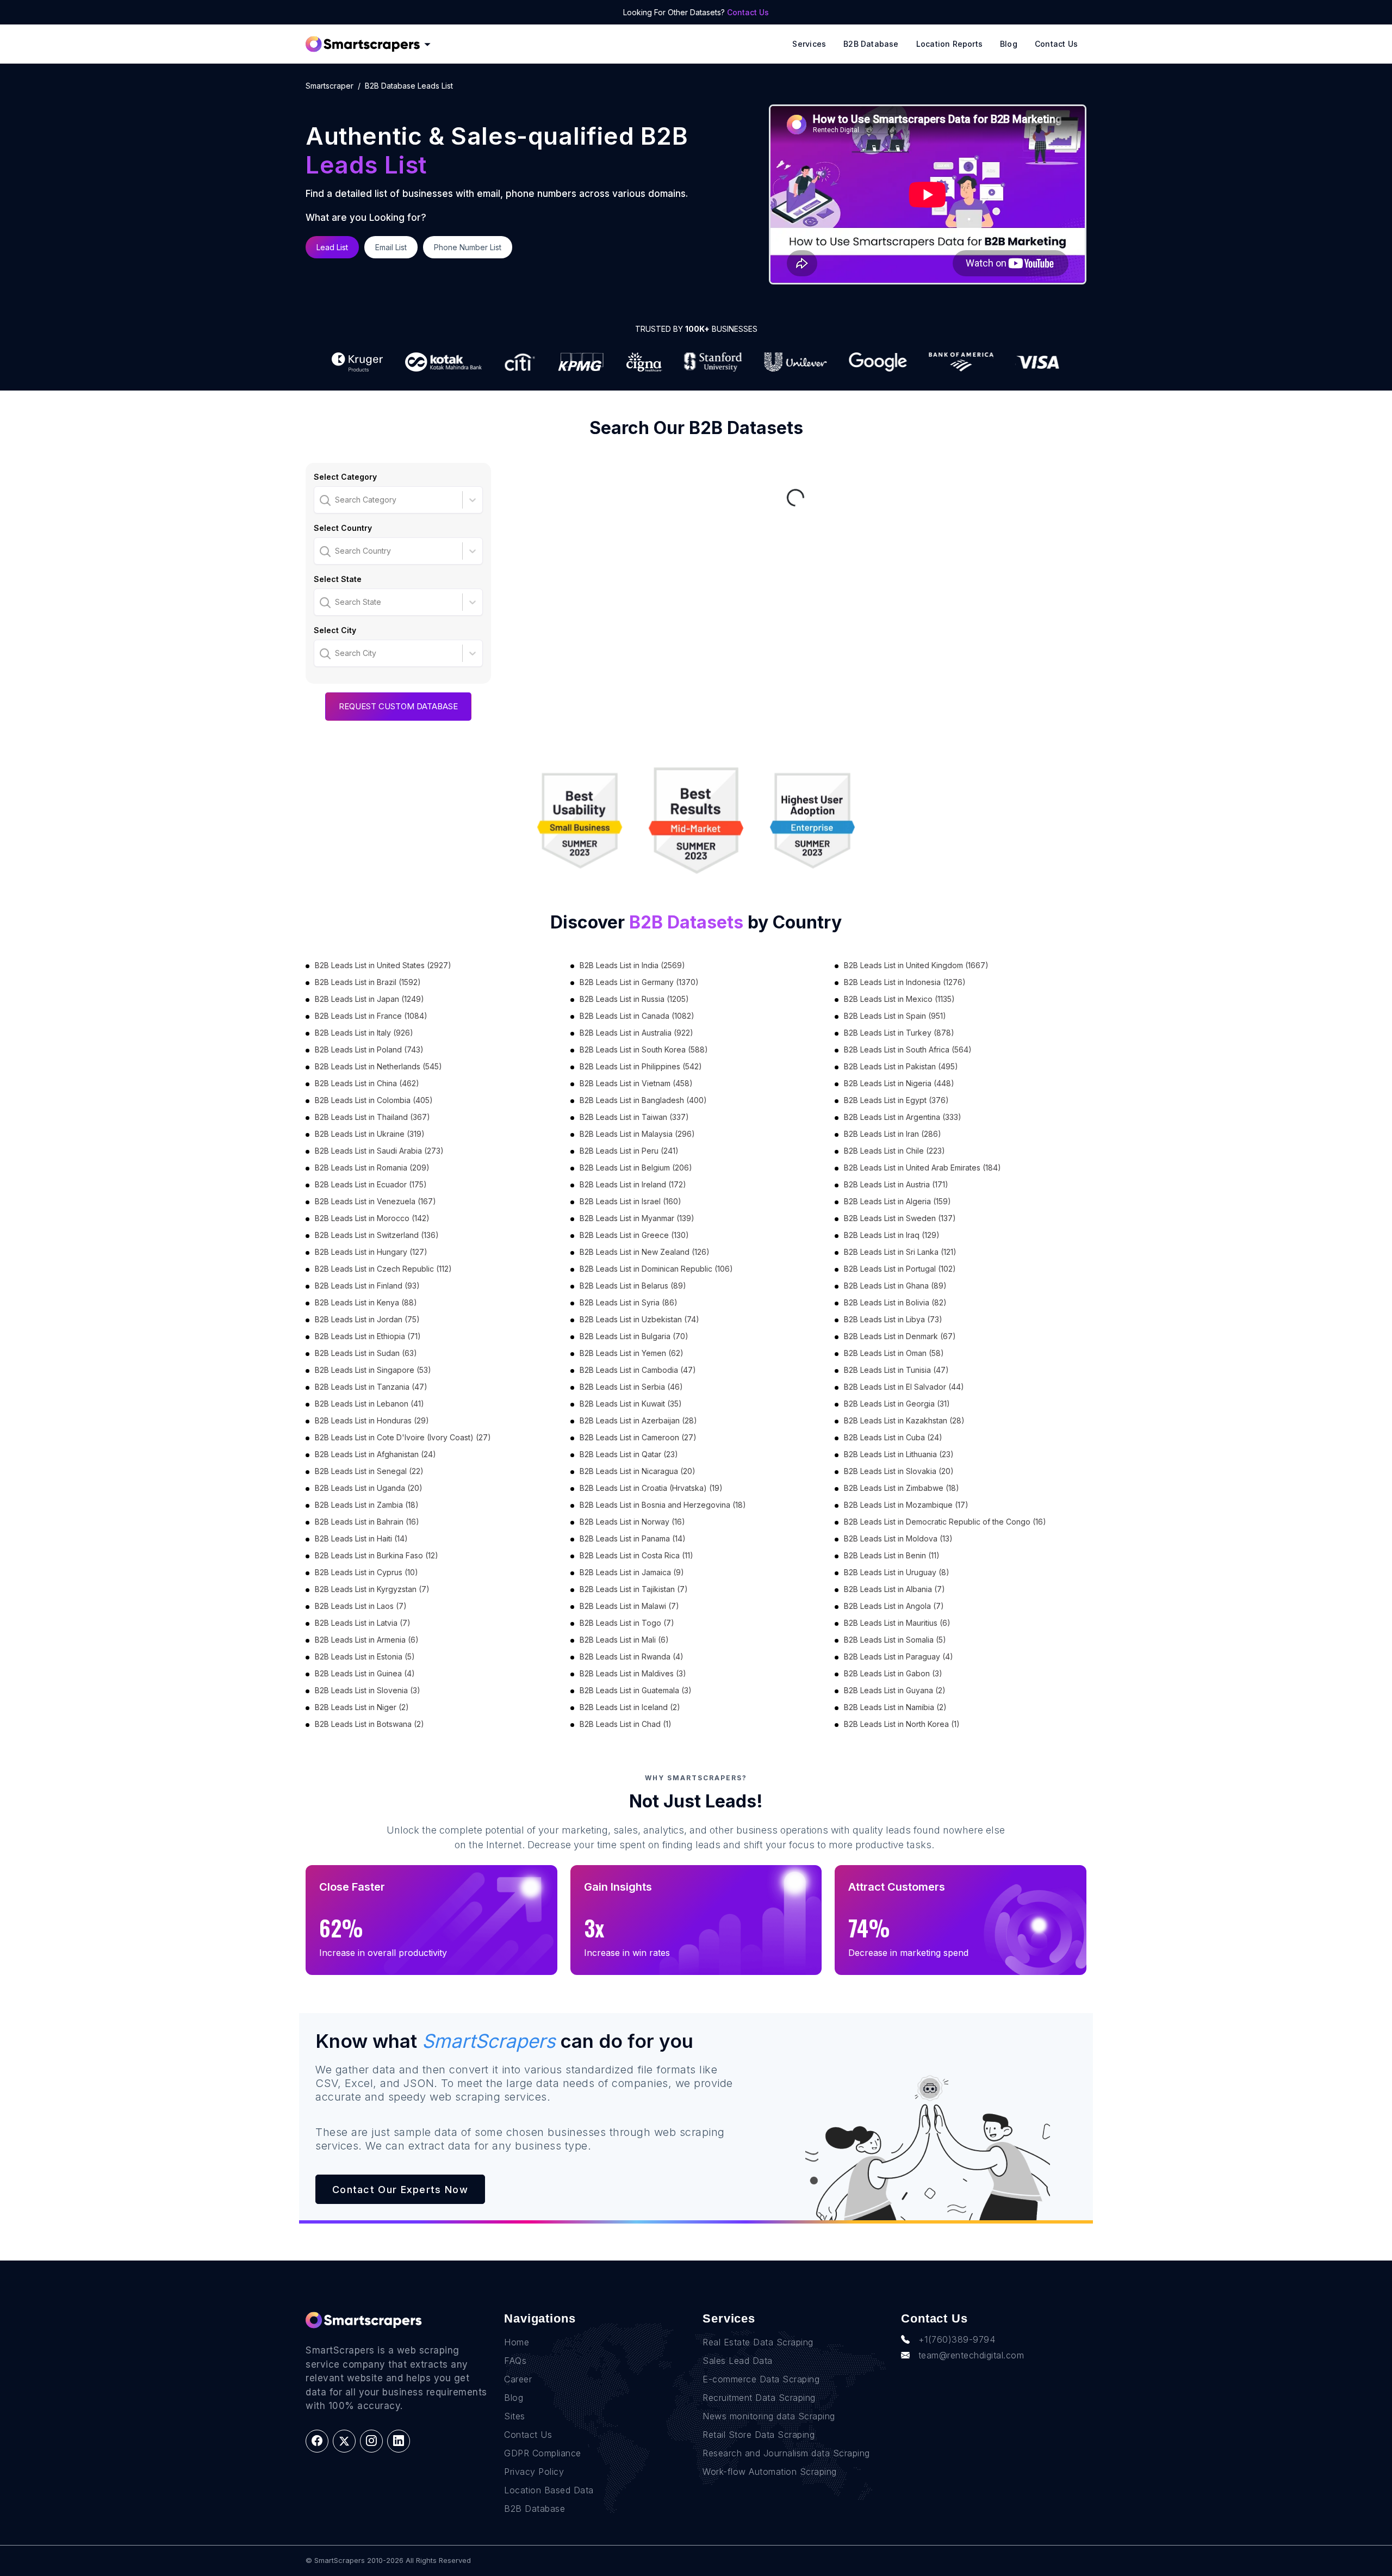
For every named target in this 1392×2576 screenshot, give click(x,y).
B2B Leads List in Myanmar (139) (637, 1218)
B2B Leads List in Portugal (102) (900, 1269)
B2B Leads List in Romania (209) (372, 1168)
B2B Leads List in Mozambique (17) (906, 1505)
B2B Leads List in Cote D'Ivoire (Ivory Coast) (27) (403, 1437)
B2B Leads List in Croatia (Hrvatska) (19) (651, 1488)
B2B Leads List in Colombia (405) (374, 1100)
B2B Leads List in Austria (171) (896, 1184)
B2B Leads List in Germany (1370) (639, 982)
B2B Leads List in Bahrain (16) (367, 1522)
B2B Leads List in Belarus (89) (633, 1286)
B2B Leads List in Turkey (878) (899, 1033)
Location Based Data (549, 2490)
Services (809, 44)
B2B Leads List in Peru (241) (629, 1151)
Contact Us (748, 12)
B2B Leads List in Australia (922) (636, 1033)
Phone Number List (468, 247)
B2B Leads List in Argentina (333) (903, 1117)
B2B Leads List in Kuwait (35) (631, 1404)
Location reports (949, 44)
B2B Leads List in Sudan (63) (366, 1353)
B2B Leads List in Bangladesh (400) (643, 1100)
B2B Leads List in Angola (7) (894, 1606)
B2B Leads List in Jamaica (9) (632, 1572)
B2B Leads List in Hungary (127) (371, 1252)
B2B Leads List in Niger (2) (362, 1707)
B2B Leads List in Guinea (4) (365, 1673)
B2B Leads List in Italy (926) (364, 1033)
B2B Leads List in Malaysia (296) (637, 1134)
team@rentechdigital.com (971, 2355)
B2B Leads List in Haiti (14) (361, 1538)
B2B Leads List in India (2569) (632, 965)
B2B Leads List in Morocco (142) (372, 1218)
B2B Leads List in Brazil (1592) (368, 982)
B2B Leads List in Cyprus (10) (366, 1572)
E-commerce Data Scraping (761, 2379)
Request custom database (398, 706)
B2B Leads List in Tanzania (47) (371, 1387)
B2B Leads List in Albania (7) (894, 1589)
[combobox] (321, 500)
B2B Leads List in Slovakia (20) (899, 1471)
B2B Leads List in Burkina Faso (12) (377, 1555)
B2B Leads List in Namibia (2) (895, 1707)
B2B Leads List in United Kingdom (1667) (916, 965)
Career (518, 2379)
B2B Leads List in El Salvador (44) (904, 1387)
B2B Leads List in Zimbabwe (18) (902, 1488)
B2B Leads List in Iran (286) (893, 1134)
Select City (335, 630)
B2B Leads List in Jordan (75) (367, 1319)
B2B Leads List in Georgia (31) (897, 1404)
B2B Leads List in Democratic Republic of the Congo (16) (945, 1522)
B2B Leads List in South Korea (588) (644, 1049)
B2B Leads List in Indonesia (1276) (905, 982)
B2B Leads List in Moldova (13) (898, 1538)
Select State (338, 579)
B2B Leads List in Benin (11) (892, 1555)
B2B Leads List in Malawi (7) (629, 1606)
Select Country (343, 528)
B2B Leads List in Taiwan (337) (634, 1117)
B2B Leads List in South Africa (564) (908, 1049)
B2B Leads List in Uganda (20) (369, 1488)
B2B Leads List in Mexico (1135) (899, 999)
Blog (1009, 44)
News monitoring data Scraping (769, 2416)
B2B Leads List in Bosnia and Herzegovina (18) (663, 1505)
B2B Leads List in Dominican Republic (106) (656, 1269)
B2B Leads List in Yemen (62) (632, 1353)
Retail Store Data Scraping (759, 2435)
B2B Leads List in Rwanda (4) (632, 1657)
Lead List (332, 247)
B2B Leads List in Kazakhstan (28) (904, 1420)
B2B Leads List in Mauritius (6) (897, 1623)
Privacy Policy (534, 2472)
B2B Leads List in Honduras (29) (372, 1420)
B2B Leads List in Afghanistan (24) (375, 1454)
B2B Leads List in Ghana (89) (895, 1286)
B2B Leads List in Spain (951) (895, 1016)
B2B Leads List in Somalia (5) (895, 1640)
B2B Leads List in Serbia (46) (631, 1387)
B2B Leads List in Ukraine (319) (370, 1134)
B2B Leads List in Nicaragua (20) (638, 1471)
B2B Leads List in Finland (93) (367, 1286)
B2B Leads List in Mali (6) (624, 1640)
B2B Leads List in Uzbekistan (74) (639, 1319)
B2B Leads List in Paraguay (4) (899, 1657)
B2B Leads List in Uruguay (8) (897, 1572)
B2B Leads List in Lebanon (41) (369, 1404)
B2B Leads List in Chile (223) (894, 1151)
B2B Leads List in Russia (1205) (634, 999)
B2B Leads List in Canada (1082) (637, 1016)
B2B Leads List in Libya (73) (893, 1319)
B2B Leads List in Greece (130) (634, 1235)
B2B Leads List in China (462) (367, 1083)
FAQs (515, 2361)
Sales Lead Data (738, 2361)
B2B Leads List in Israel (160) (630, 1201)
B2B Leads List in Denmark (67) (900, 1336)
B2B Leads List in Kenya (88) (366, 1302)
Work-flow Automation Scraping (770, 2472)
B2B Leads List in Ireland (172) (633, 1184)
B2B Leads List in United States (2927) (383, 965)
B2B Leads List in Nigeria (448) (899, 1083)
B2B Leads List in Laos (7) (361, 1606)
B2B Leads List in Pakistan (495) (901, 1066)
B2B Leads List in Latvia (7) (363, 1623)
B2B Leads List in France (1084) (371, 1016)
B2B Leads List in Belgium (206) (636, 1168)
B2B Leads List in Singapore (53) (373, 1370)
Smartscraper (330, 86)
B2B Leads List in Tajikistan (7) (634, 1589)
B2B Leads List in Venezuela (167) (375, 1201)
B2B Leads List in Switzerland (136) (377, 1235)
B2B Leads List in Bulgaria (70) (634, 1336)
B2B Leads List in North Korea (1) (902, 1724)
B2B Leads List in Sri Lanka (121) (900, 1252)
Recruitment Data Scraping (759, 2398)
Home (517, 2342)
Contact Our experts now (400, 2190)
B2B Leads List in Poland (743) (369, 1049)
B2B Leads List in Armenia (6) (367, 1640)
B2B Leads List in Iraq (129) (892, 1235)
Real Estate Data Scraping (758, 2342)
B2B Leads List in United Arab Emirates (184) (922, 1168)
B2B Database (871, 44)
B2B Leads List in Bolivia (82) (895, 1302)
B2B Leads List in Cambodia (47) (638, 1370)
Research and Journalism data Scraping (786, 2453)
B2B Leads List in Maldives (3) (633, 1673)
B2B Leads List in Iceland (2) (630, 1707)
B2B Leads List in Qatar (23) (629, 1454)
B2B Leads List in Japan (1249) (369, 999)
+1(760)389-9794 (957, 2339)
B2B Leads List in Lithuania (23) (899, 1454)
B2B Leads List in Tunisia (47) (896, 1370)
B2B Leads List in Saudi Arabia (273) (379, 1151)
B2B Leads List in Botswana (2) (369, 1724)
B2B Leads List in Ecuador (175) (371, 1184)
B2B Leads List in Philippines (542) (641, 1066)
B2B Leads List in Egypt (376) (896, 1100)
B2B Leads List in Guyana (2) (895, 1690)
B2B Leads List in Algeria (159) (897, 1201)
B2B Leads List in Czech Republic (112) (383, 1269)
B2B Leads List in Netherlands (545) (378, 1066)
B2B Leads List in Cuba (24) (893, 1437)
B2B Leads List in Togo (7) (627, 1623)
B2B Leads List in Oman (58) (894, 1353)
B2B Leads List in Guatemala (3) (636, 1690)
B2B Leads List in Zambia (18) (367, 1505)
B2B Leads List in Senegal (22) (369, 1471)
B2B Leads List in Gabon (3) (893, 1673)
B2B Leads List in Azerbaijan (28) (638, 1420)
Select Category (345, 477)
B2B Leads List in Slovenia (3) (368, 1690)
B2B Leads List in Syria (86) (629, 1302)
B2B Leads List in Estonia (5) (365, 1657)
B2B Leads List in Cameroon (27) (638, 1437)
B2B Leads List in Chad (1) (626, 1724)
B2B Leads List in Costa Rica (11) (636, 1555)
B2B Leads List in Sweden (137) (900, 1218)
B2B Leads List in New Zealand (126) (645, 1252)
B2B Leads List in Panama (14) (633, 1538)
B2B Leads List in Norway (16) (632, 1522)
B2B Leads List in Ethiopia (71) (368, 1336)
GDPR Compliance (543, 2453)
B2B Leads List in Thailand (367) (372, 1117)
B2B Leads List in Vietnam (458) (636, 1083)
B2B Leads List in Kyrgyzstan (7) (372, 1589)
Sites (515, 2416)
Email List (391, 247)
